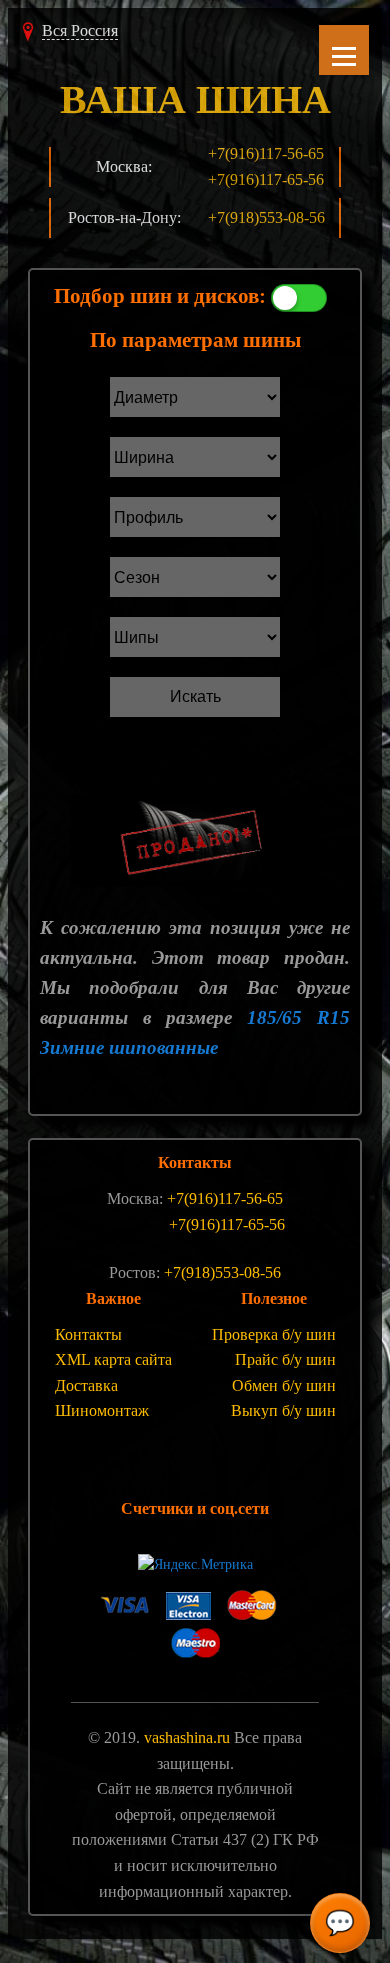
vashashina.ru (187, 1737)
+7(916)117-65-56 (266, 179)
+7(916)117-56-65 (266, 153)
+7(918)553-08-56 (266, 217)
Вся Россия (80, 30)
